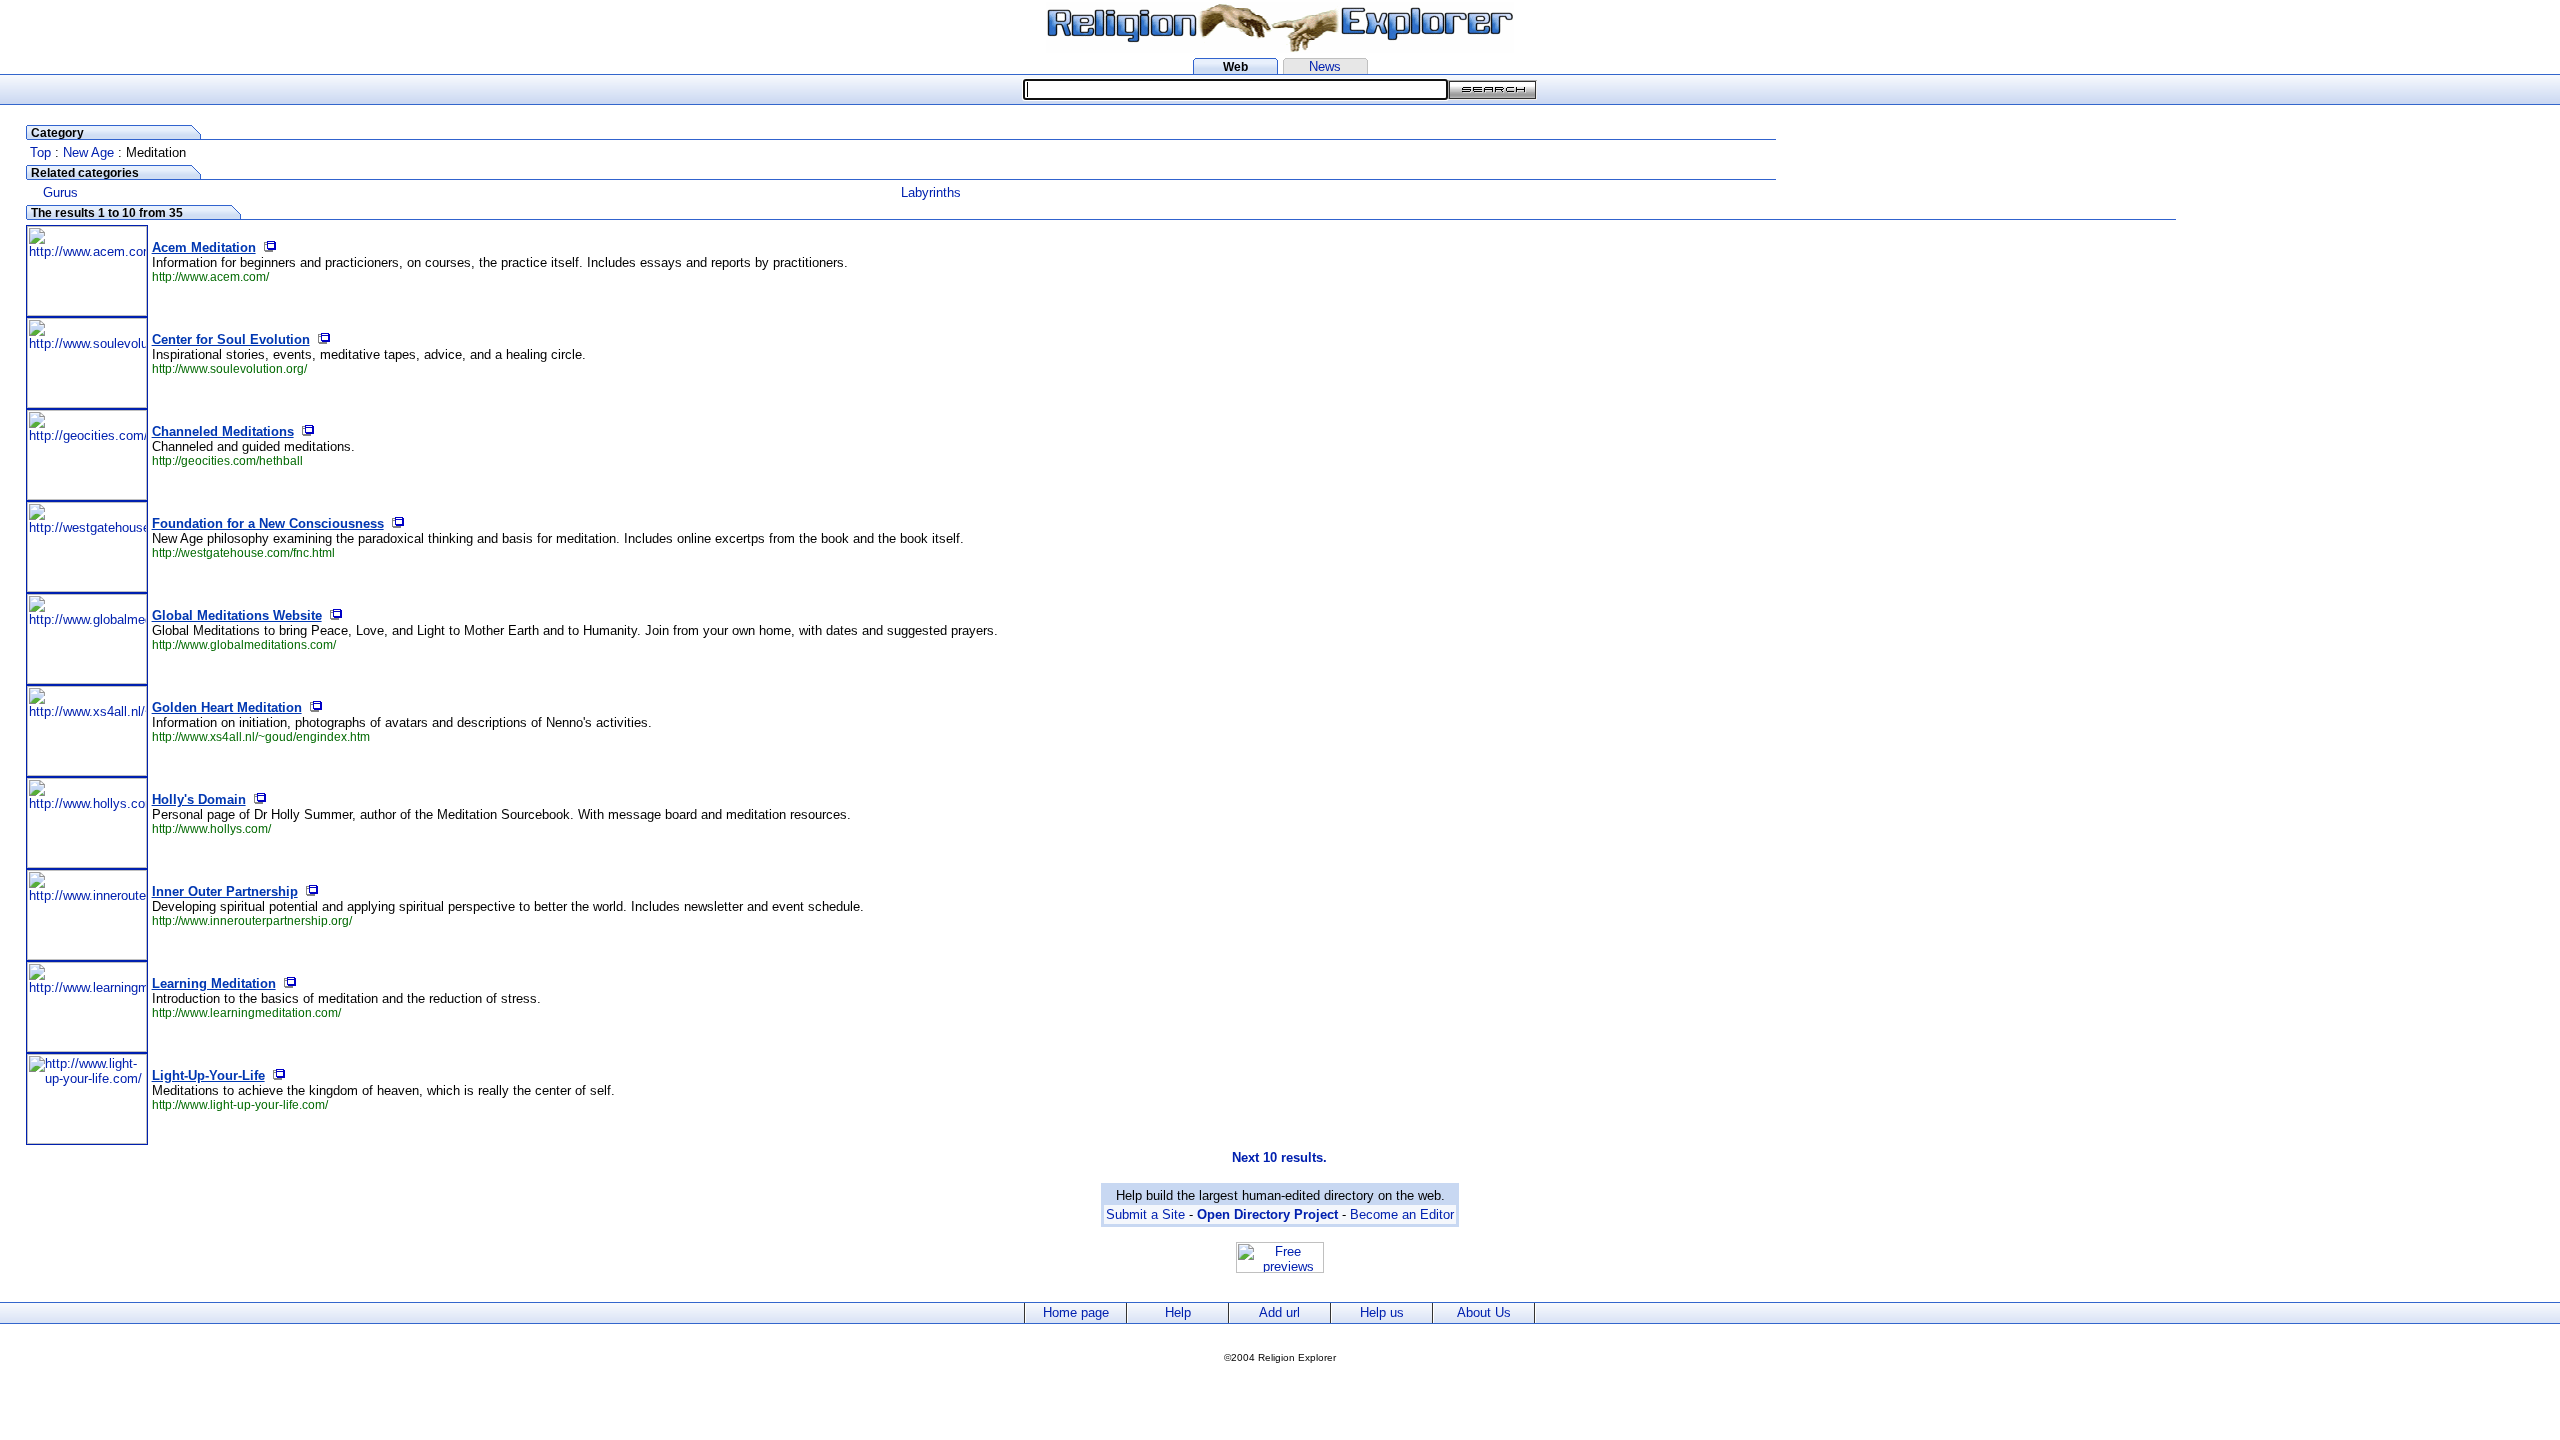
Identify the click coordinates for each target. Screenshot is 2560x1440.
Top (40, 152)
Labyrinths (931, 192)
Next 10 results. (1279, 1157)
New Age (88, 152)
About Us (1484, 1312)
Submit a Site (1145, 1214)
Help (1178, 1312)
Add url (1279, 1312)
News (1325, 66)
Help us (1382, 1312)
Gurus (60, 192)
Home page (1076, 1312)
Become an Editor (1402, 1214)
